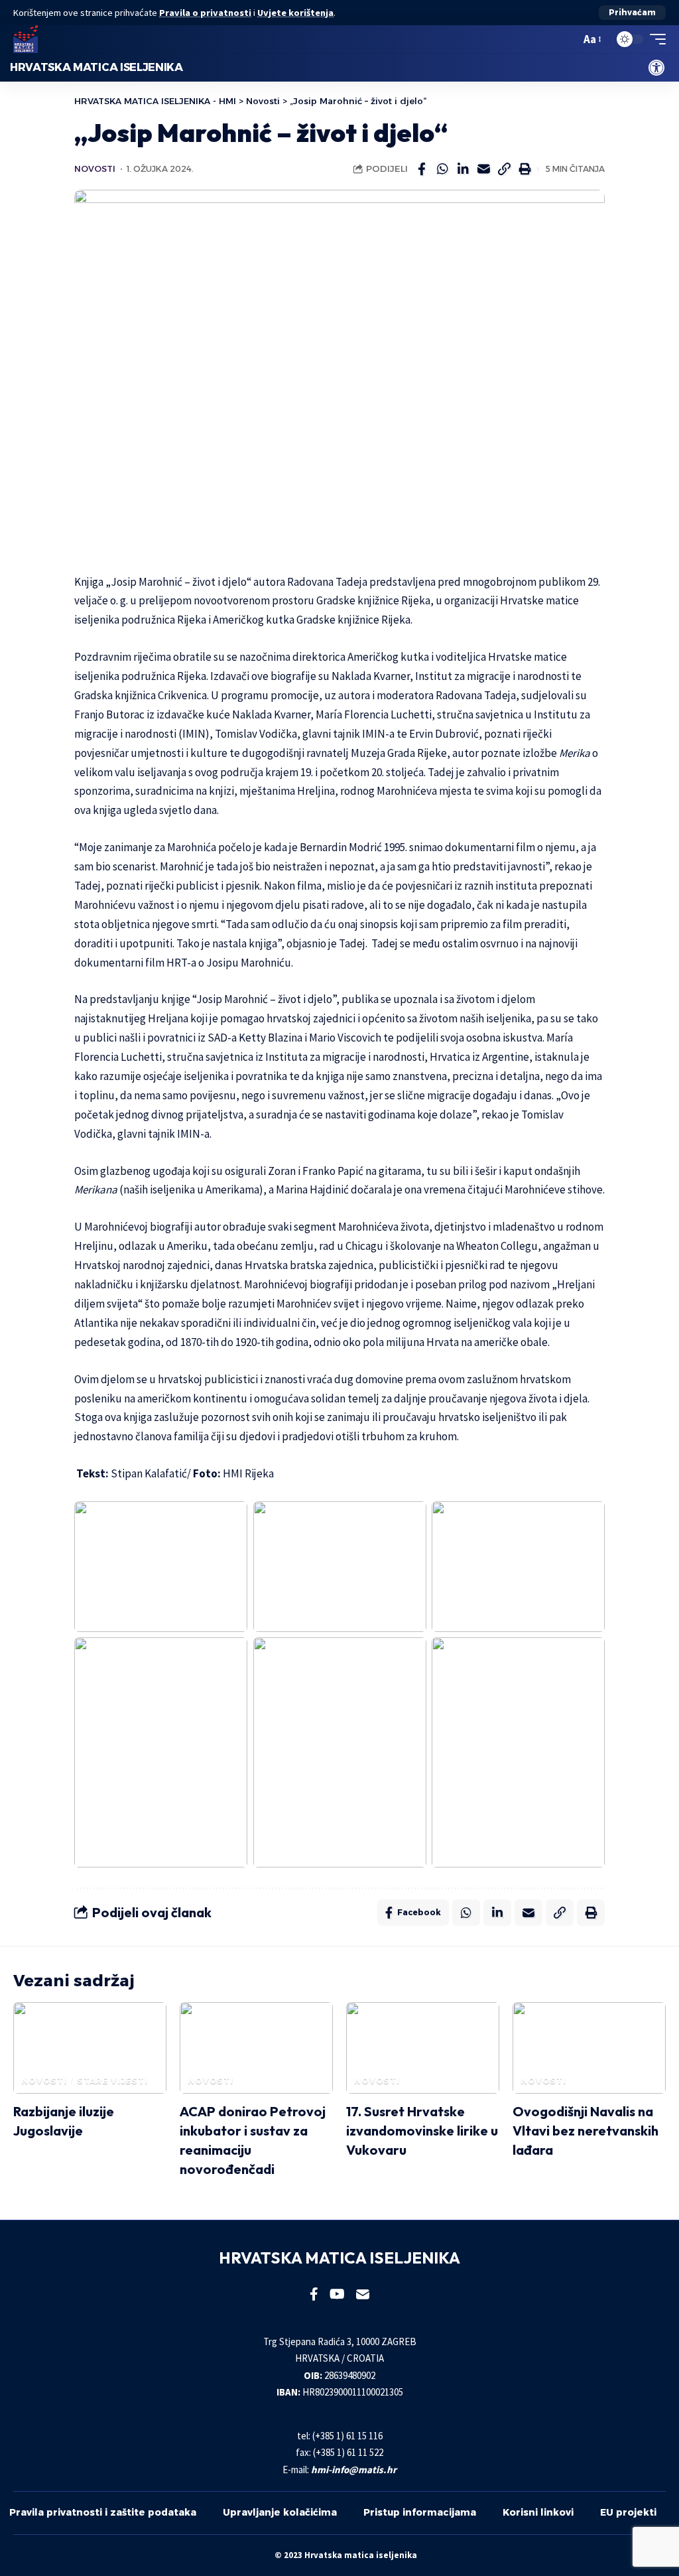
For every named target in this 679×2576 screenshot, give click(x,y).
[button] (632, 13)
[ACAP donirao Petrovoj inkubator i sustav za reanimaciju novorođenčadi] (256, 2048)
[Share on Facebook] (422, 169)
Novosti (95, 169)
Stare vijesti (112, 2081)
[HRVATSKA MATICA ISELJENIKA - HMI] (26, 39)
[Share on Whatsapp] (442, 169)
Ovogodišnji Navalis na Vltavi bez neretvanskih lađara (586, 2131)
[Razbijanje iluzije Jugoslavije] (90, 2048)
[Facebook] (314, 2294)
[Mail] (363, 2294)
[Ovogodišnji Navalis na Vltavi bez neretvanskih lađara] (589, 2048)
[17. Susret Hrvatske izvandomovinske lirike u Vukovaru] (423, 2048)
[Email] (483, 169)
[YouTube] (337, 2294)
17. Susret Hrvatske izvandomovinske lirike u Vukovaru (422, 2131)
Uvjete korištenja (295, 13)
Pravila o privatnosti (205, 13)
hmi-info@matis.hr (354, 2470)
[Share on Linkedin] (463, 169)
